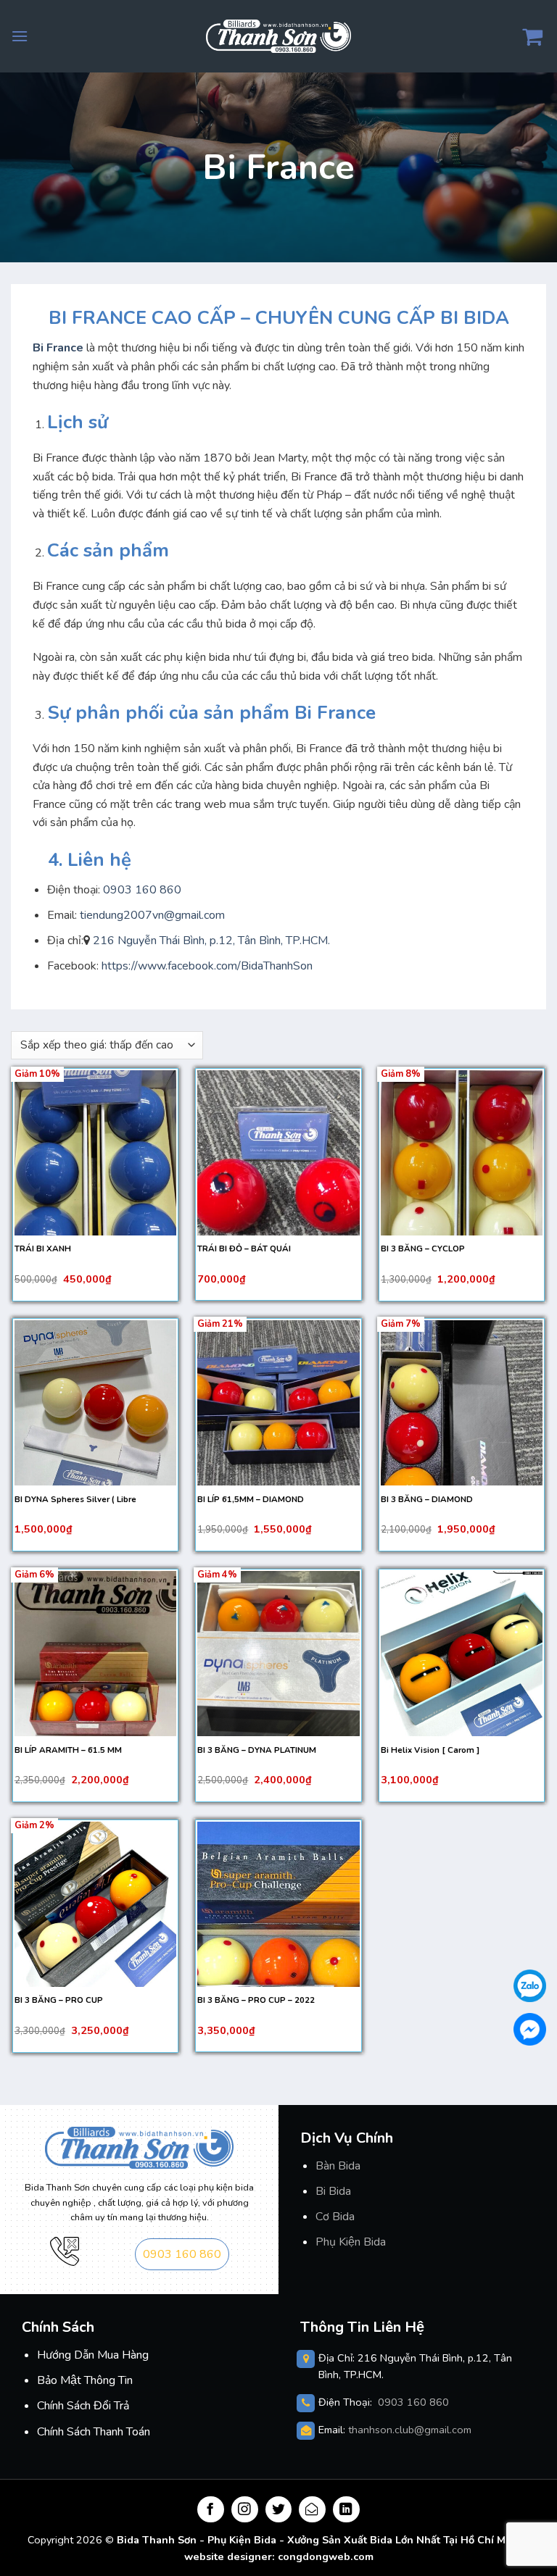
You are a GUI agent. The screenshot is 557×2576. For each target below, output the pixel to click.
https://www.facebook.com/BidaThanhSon (206, 966)
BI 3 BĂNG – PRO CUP (59, 2000)
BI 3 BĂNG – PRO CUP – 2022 (256, 2000)
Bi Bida (333, 2191)
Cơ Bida (335, 2217)
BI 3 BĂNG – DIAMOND (427, 1500)
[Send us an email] (312, 2510)
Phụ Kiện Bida (351, 2242)
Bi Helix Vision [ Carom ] (430, 1750)
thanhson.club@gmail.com (410, 2430)
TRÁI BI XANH (43, 1249)
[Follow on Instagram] (245, 2510)
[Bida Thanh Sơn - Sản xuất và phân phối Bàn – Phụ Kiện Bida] (278, 36)
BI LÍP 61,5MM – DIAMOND (251, 1500)
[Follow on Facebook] (211, 2510)
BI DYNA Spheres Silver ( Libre (75, 1500)
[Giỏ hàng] (534, 36)
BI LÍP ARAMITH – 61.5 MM (68, 1750)
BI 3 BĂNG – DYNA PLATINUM (257, 1750)
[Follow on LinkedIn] (346, 2510)
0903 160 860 (142, 890)
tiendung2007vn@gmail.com (152, 915)
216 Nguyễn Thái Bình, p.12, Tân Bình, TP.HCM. (211, 941)
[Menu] (20, 36)
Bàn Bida (338, 2166)
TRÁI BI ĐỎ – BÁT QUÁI (244, 1249)
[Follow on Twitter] (279, 2510)
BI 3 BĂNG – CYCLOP (423, 1249)
